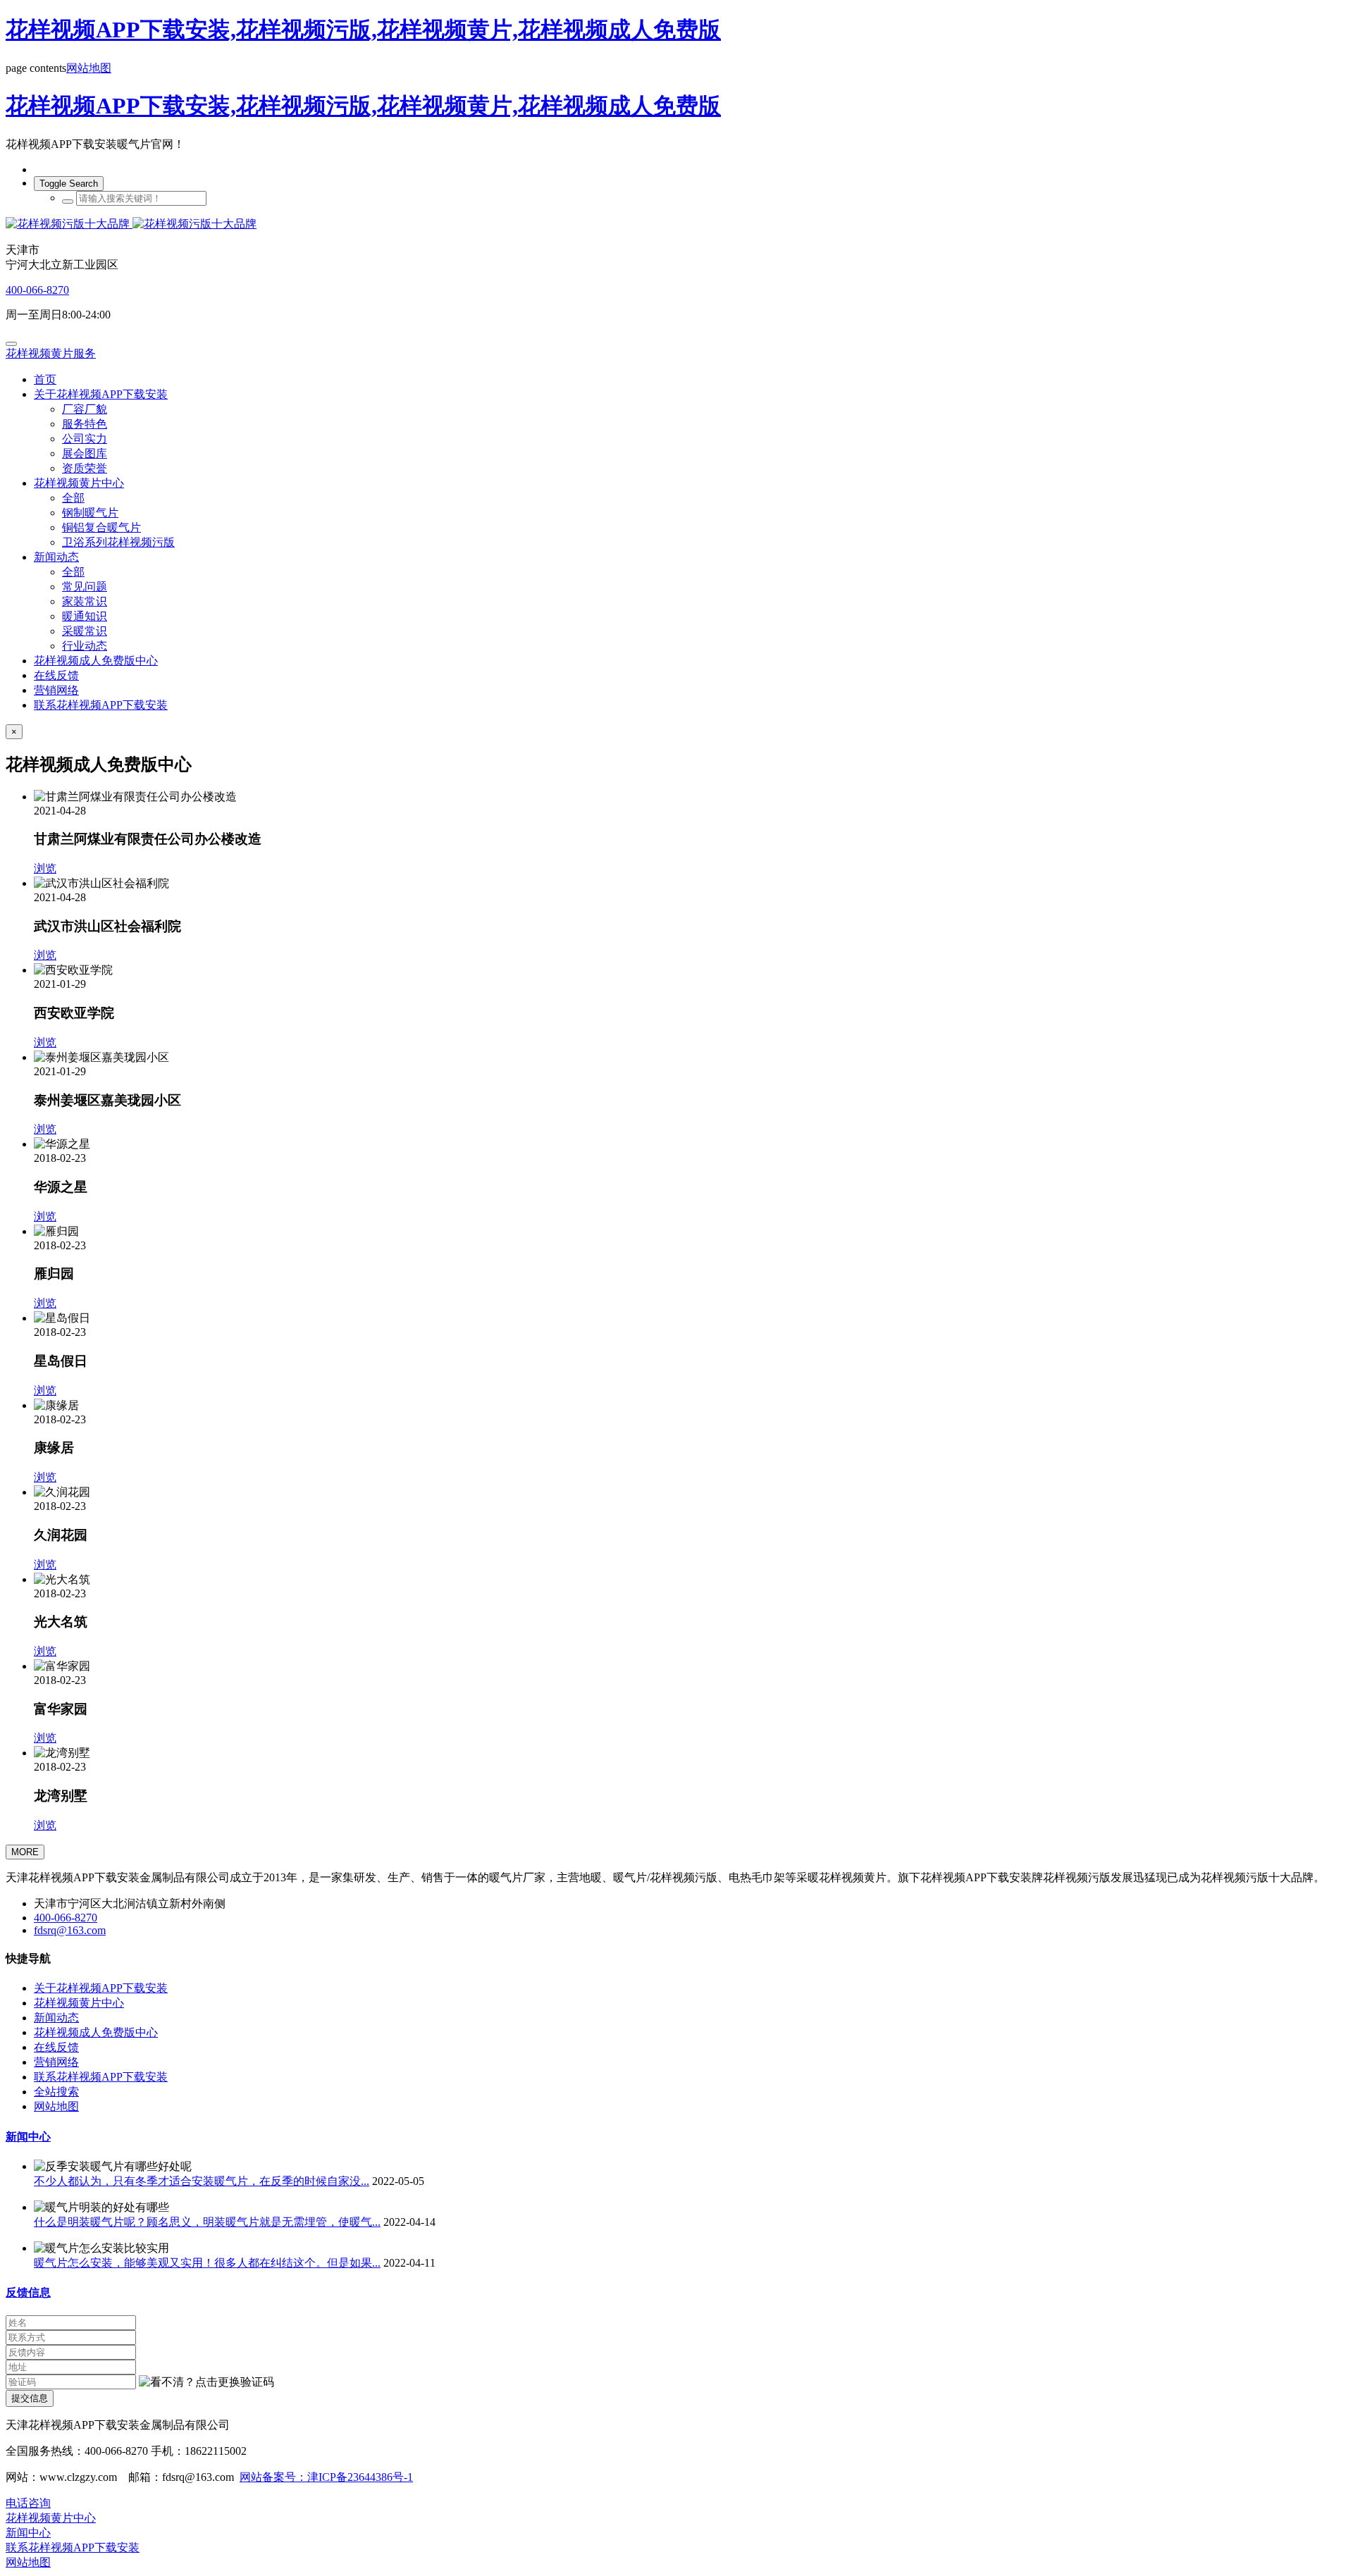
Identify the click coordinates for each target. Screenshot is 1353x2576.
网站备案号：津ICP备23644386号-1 (326, 2477)
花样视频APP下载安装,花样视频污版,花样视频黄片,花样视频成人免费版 (363, 30)
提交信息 (30, 2398)
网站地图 (89, 68)
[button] (206, 2383)
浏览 (45, 868)
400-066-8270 (37, 290)
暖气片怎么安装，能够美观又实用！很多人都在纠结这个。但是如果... (207, 2263)
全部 (73, 498)
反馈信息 (28, 2292)
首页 (45, 379)
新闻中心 (28, 2137)
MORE (25, 1852)
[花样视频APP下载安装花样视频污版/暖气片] (676, 224)
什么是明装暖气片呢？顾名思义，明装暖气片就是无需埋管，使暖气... (207, 2222)
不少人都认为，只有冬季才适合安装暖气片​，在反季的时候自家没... (202, 2181)
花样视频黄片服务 (51, 353)
